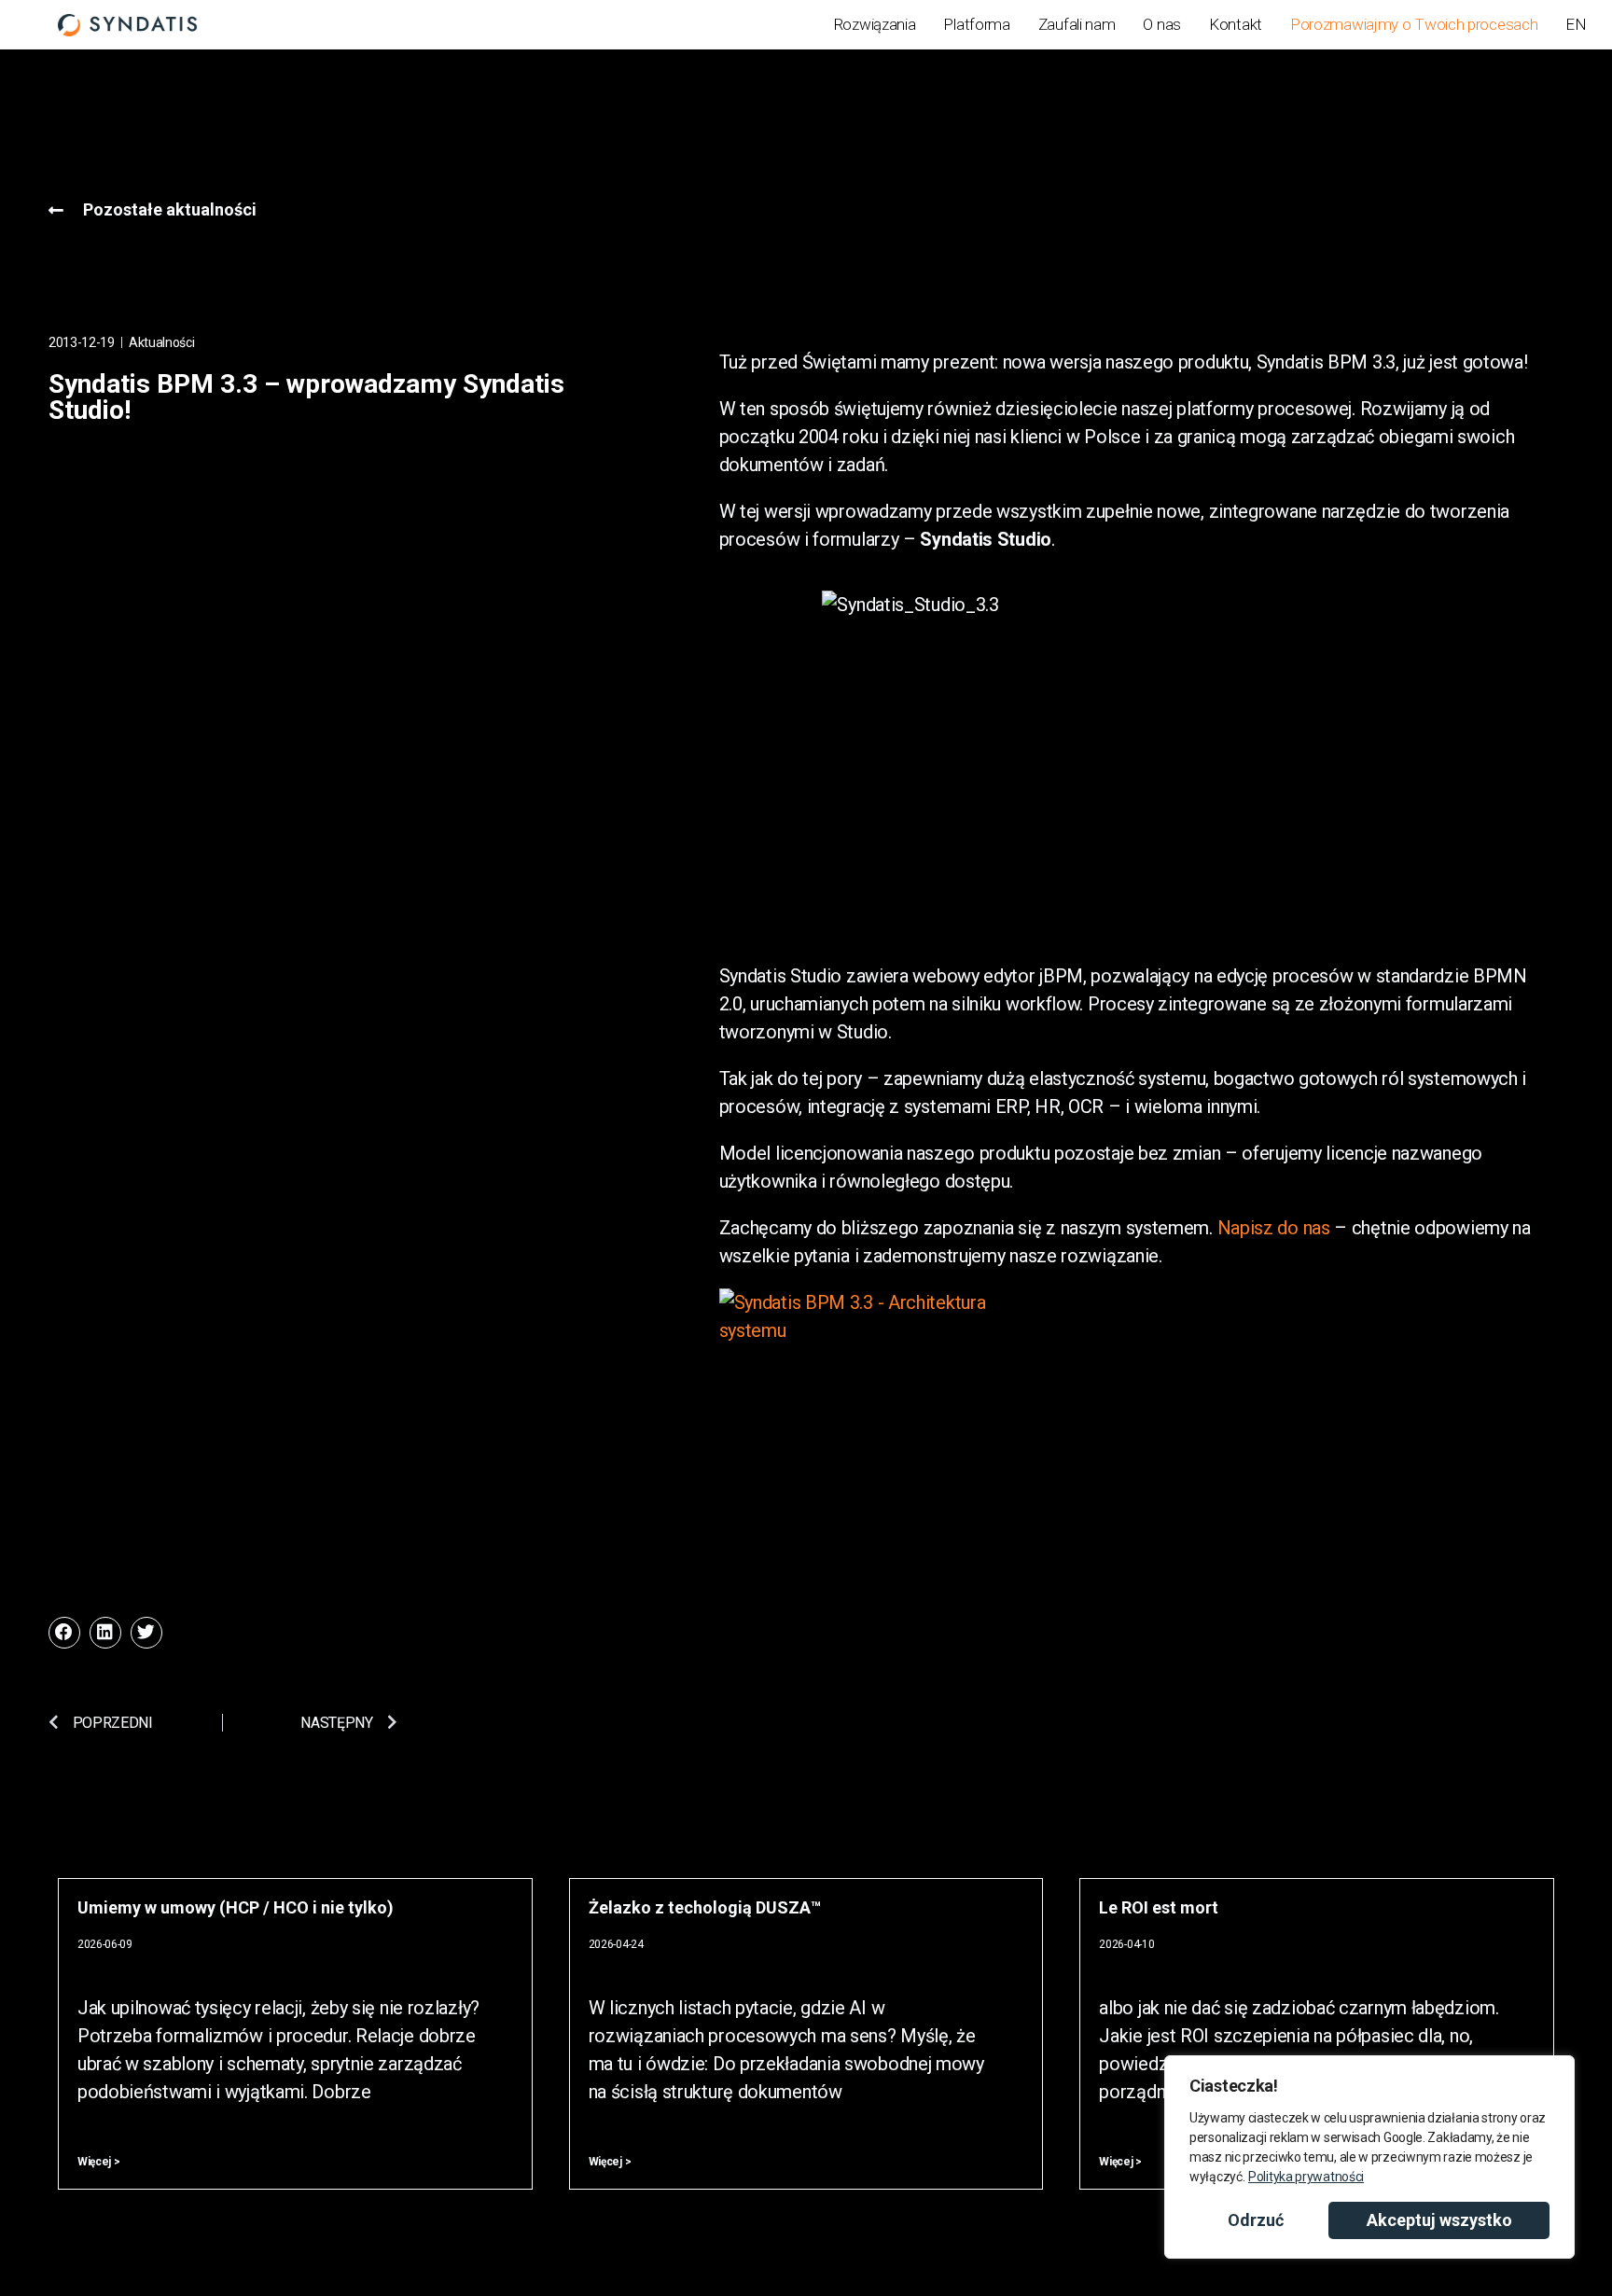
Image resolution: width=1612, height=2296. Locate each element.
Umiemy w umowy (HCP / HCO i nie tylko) (236, 1907)
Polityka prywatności (1306, 2177)
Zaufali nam (1077, 24)
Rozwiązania (875, 24)
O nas (1162, 24)
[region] (1369, 2157)
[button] (64, 1633)
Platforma (976, 24)
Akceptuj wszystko (1439, 2220)
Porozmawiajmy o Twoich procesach (1414, 24)
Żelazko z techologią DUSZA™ (705, 1907)
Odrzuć (1256, 2220)
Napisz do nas (1274, 1228)
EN (1576, 24)
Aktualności (162, 342)
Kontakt (1236, 24)
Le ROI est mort (1159, 1907)
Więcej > (99, 2162)
